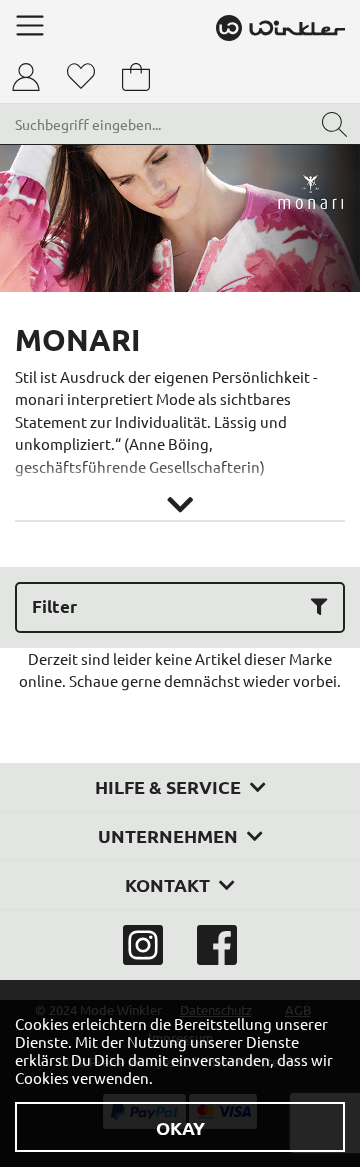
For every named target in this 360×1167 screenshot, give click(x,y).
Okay (180, 1127)
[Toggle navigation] (30, 25)
